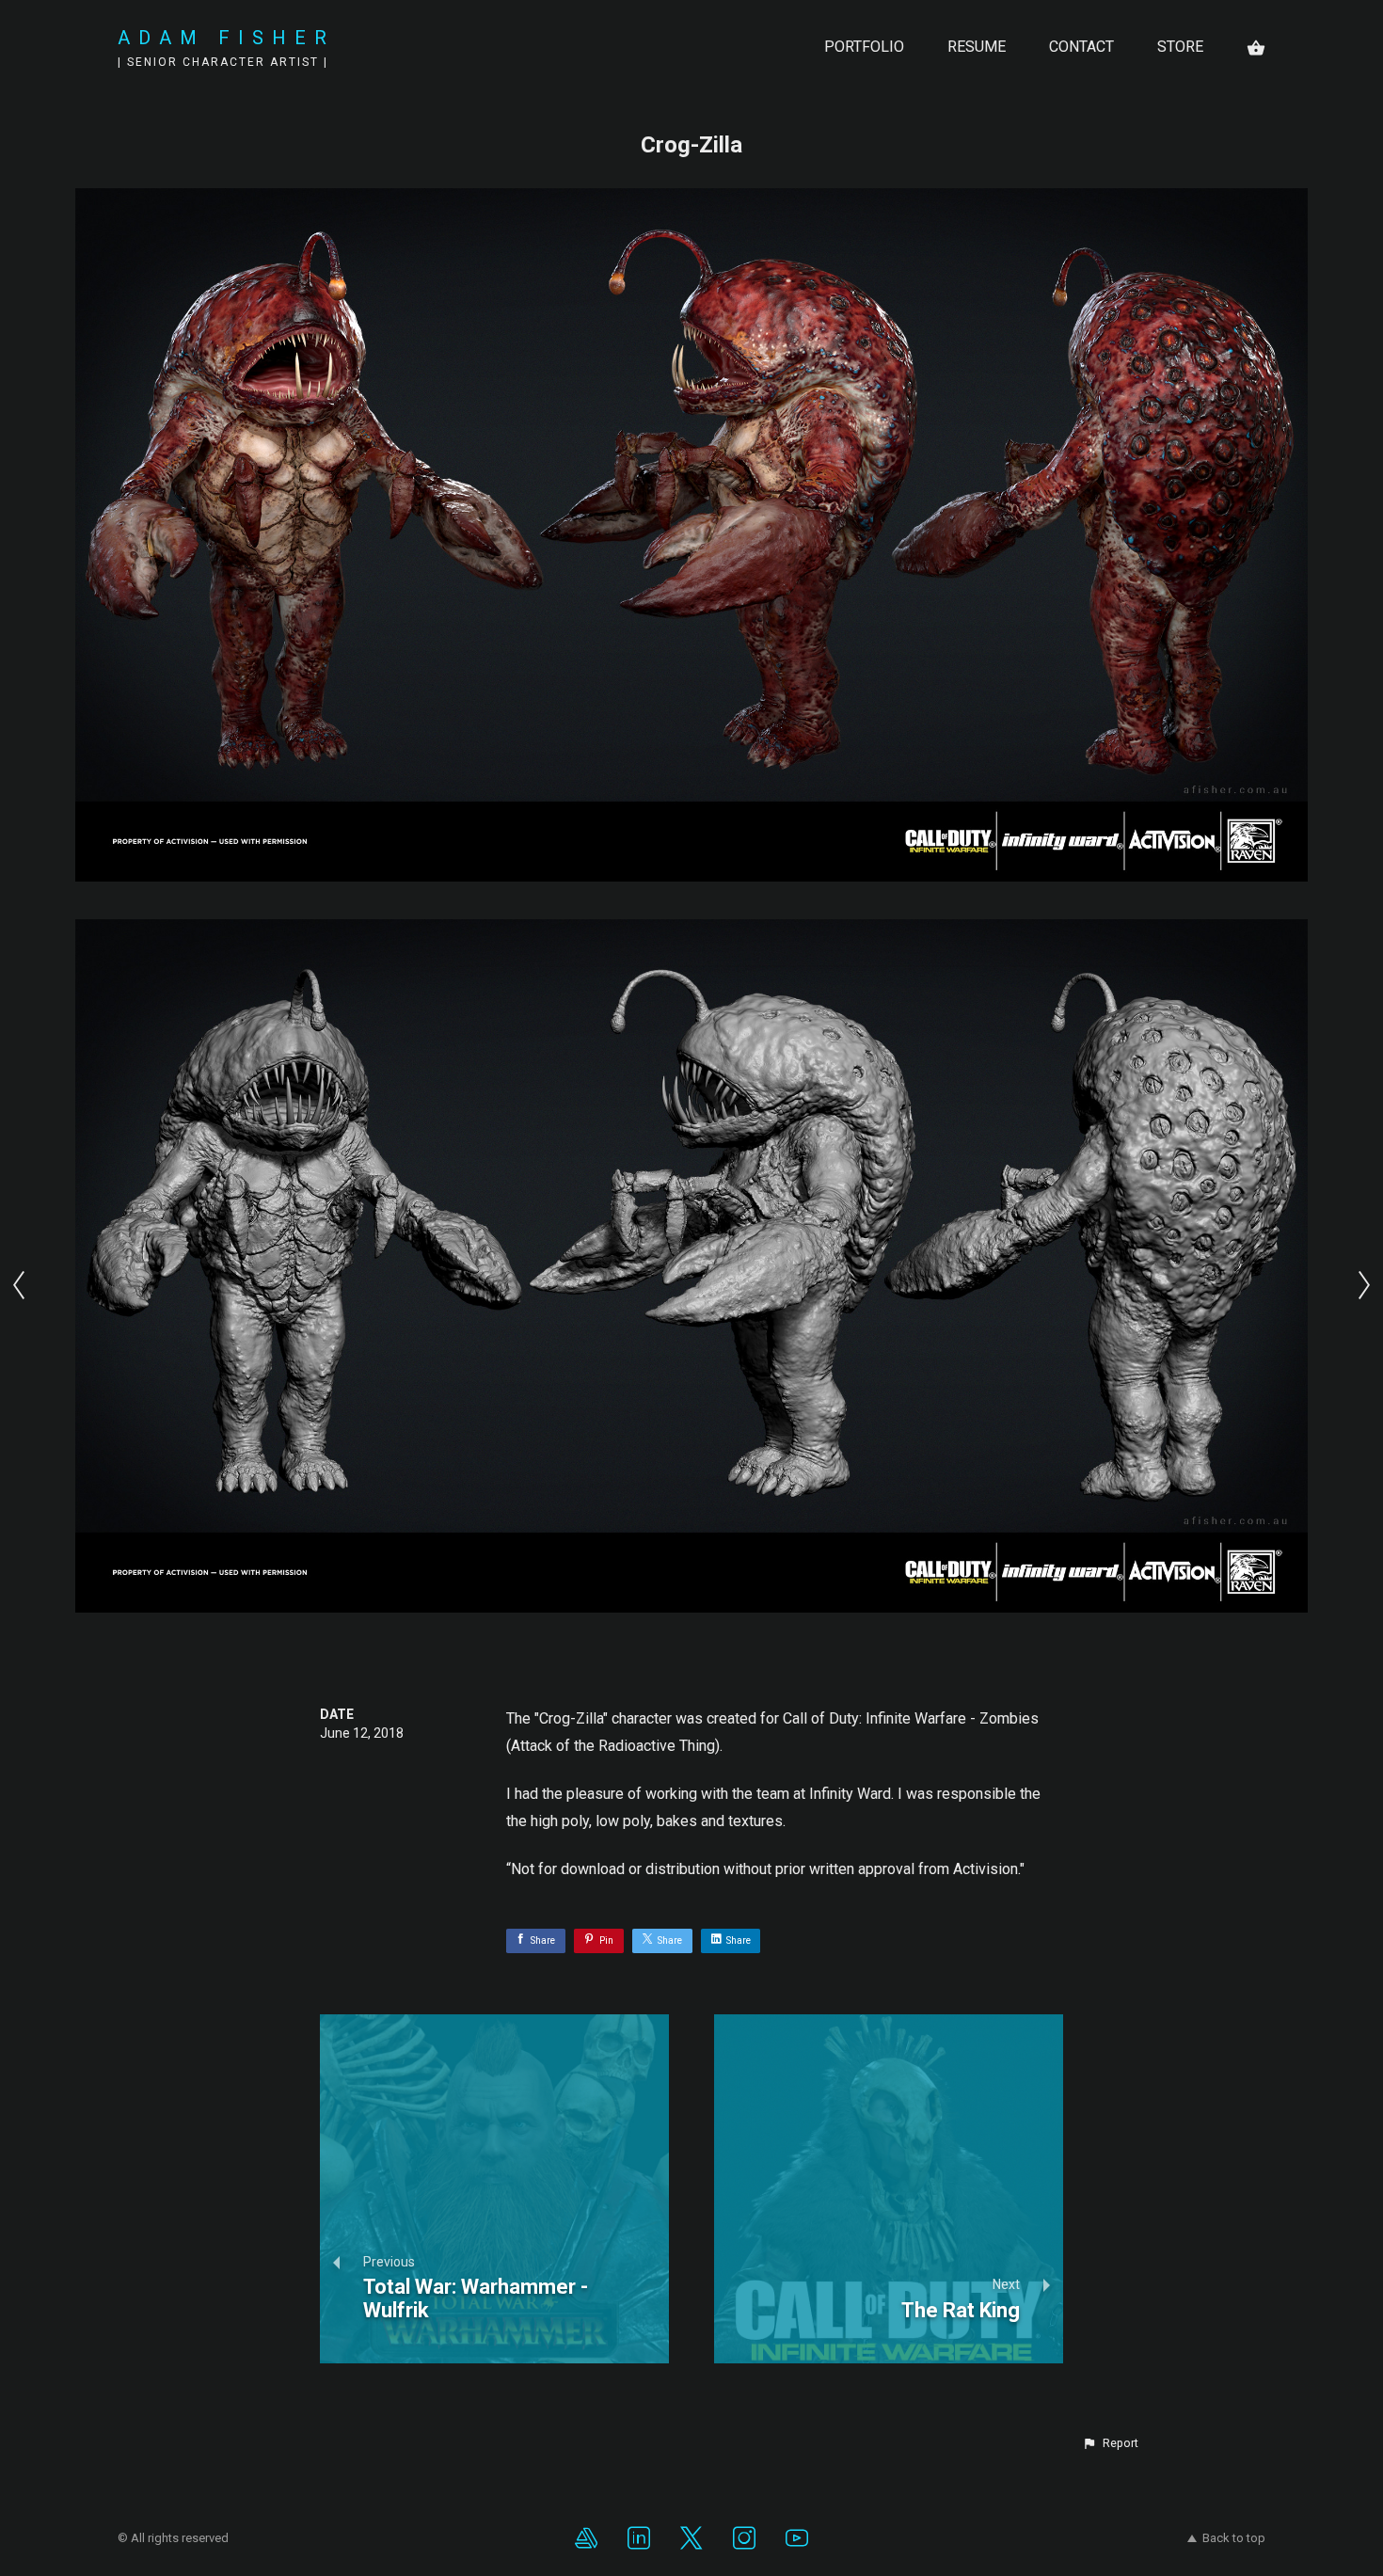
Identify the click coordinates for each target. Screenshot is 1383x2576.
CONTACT (1081, 47)
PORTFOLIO (864, 47)
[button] (1110, 2443)
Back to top (1234, 2538)
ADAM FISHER (226, 38)
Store (1180, 47)
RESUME (977, 47)
